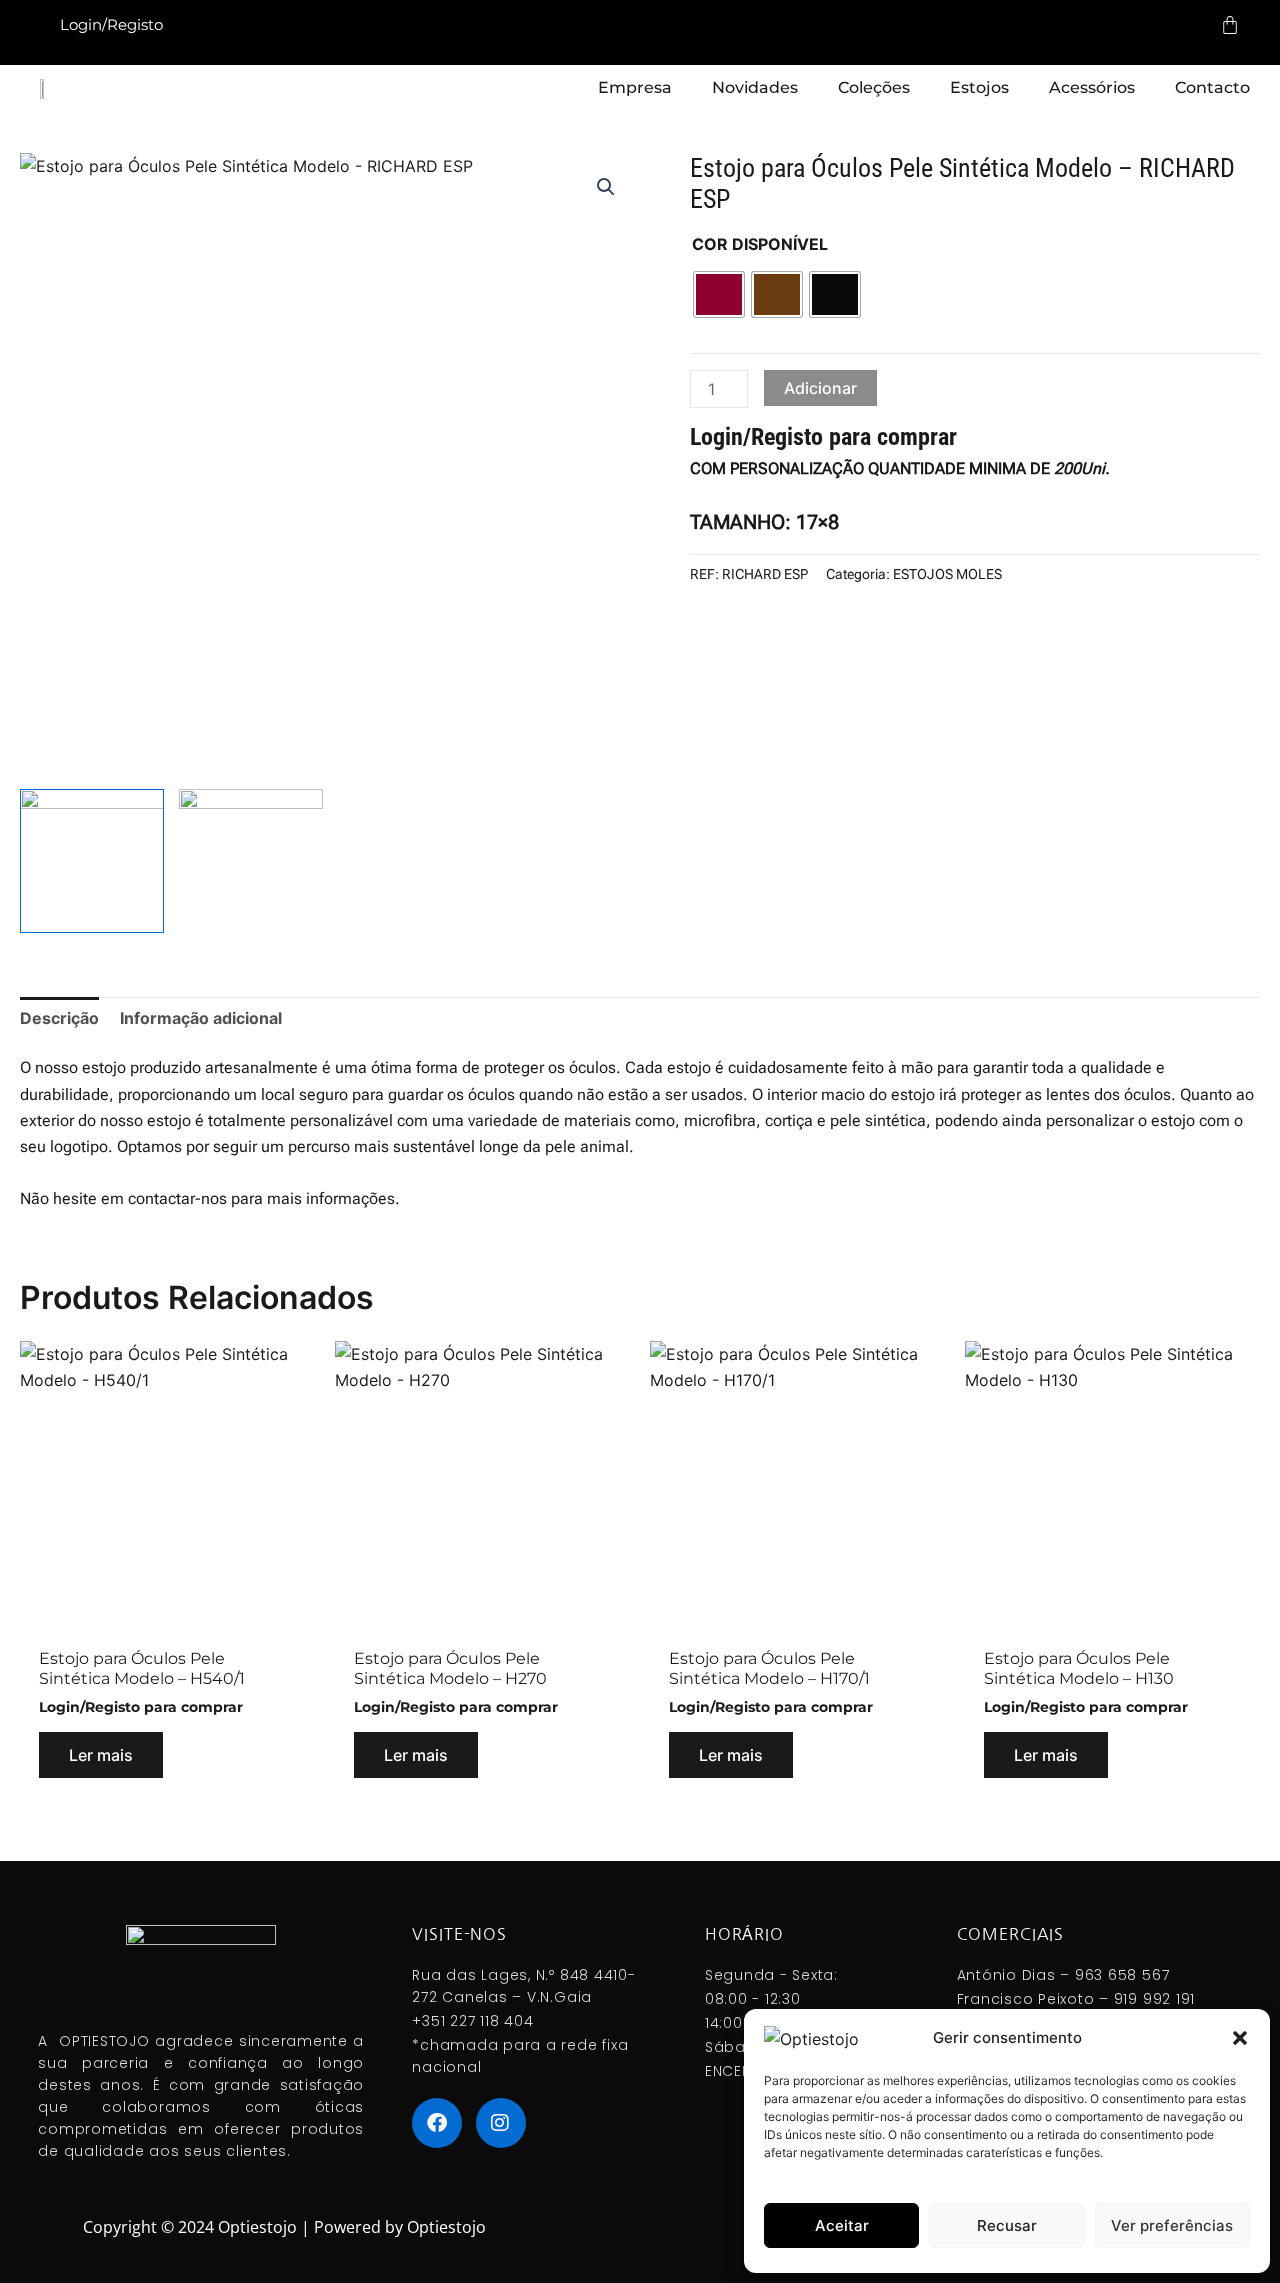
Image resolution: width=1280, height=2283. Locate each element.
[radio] (719, 294)
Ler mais (101, 1755)
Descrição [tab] (59, 1018)
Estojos (979, 87)
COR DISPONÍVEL (760, 244)
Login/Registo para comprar (823, 437)
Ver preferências (1172, 2225)
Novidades (755, 87)
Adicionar (820, 388)
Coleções (874, 87)
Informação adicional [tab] (201, 1018)
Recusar (1007, 2225)
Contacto (1212, 87)
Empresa (635, 87)
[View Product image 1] (92, 861)
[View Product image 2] (251, 861)
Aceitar (842, 2225)
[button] (1240, 2038)
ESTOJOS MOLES (947, 574)
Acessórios (1092, 87)
